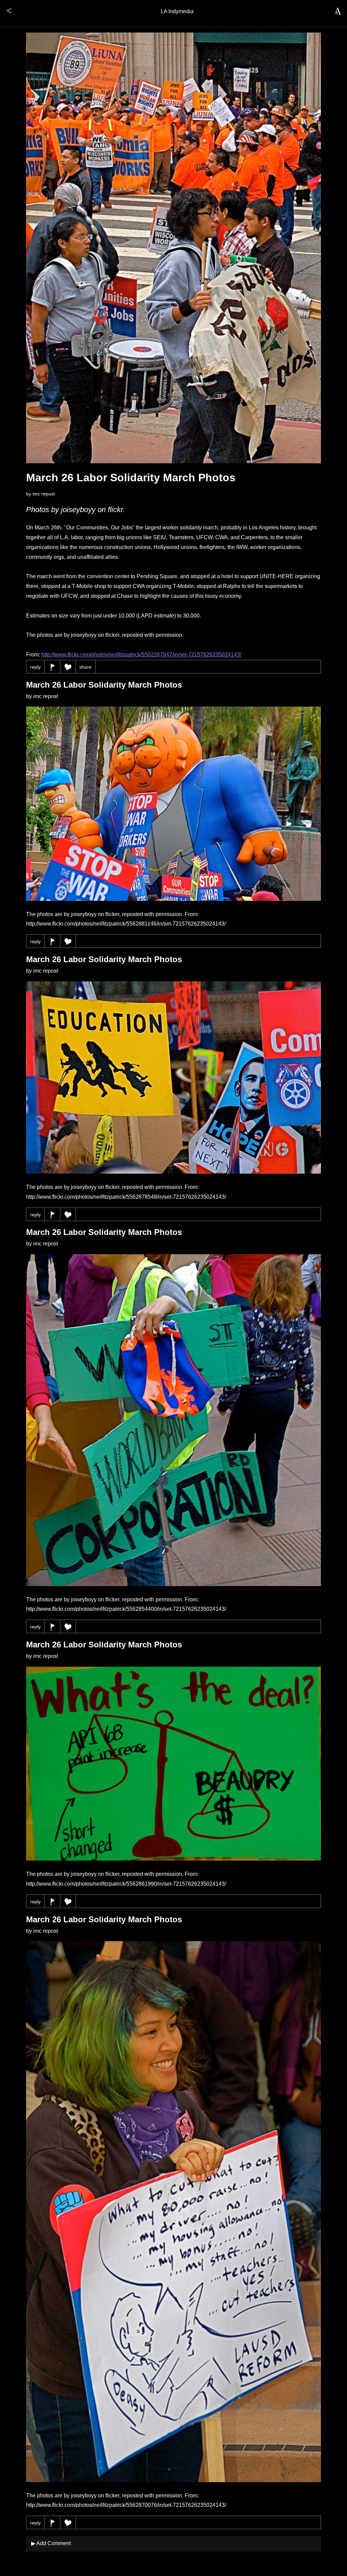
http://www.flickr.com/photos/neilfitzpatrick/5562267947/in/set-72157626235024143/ (141, 655)
